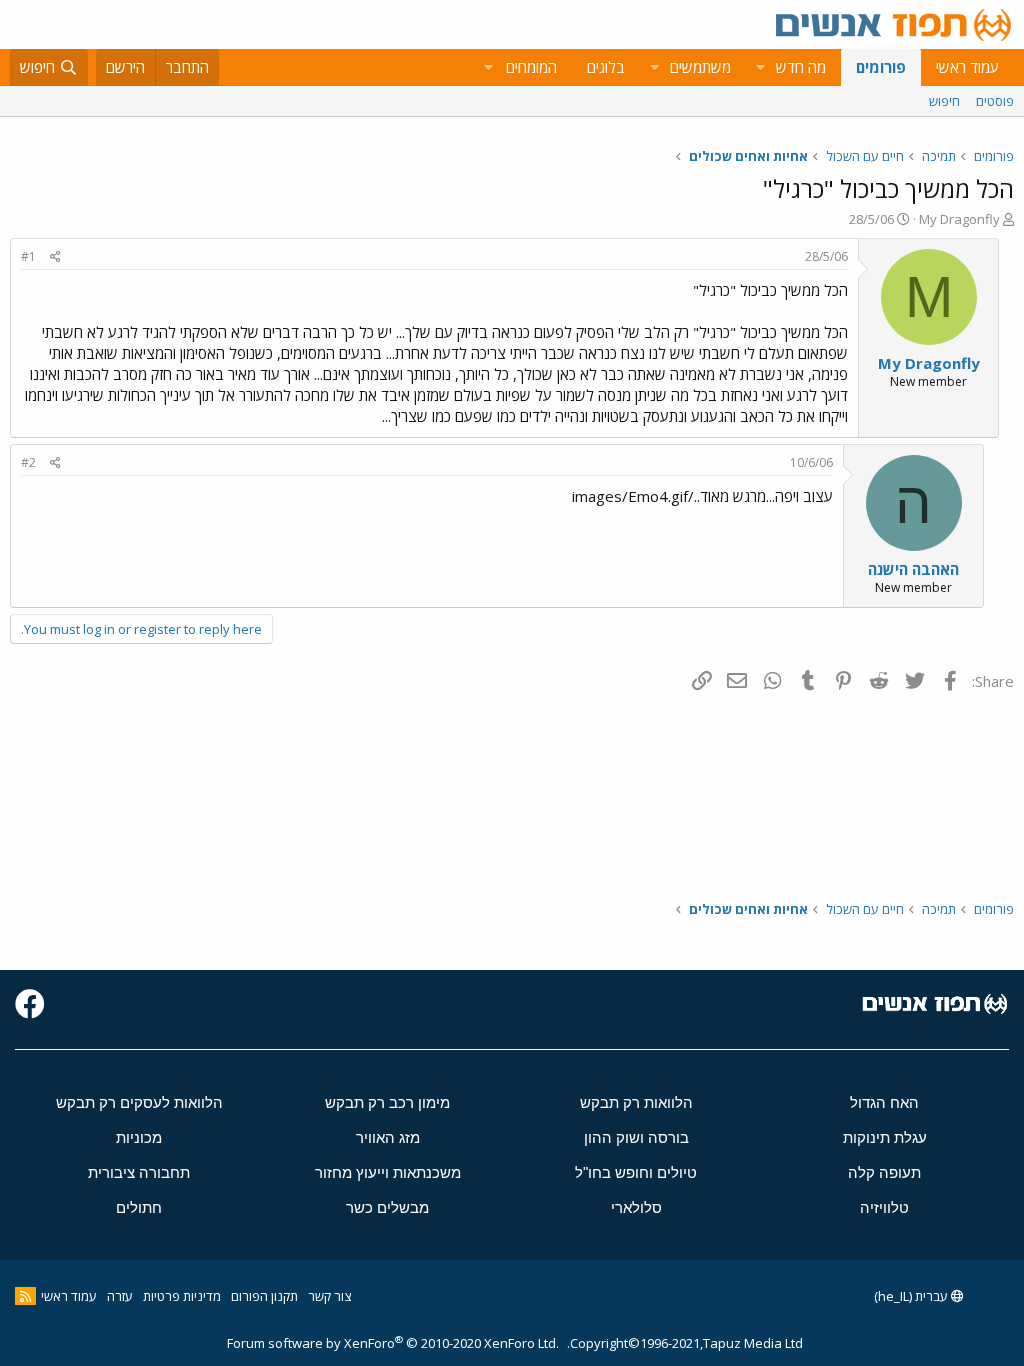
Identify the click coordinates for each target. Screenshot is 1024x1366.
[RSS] (25, 1296)
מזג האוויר (388, 1137)
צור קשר (329, 1296)
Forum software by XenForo (393, 1343)
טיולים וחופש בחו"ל (636, 1172)
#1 (28, 256)
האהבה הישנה (913, 569)
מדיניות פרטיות (182, 1296)
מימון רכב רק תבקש (387, 1102)
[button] (760, 67)
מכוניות (139, 1137)
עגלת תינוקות (885, 1137)
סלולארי (636, 1207)
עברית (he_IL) (912, 1296)
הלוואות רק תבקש (636, 1102)
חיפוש (944, 101)
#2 (28, 462)
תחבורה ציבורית (139, 1172)
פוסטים (995, 101)
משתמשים (700, 67)
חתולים (139, 1207)
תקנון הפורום (264, 1296)
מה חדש (801, 67)
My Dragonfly (959, 219)
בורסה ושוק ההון (636, 1137)
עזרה (120, 1296)
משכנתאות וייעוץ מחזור (388, 1172)
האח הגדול (884, 1102)
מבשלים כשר (387, 1207)
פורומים (881, 67)
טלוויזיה (884, 1207)
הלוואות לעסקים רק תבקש (139, 1102)
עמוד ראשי (967, 67)
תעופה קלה (884, 1172)
